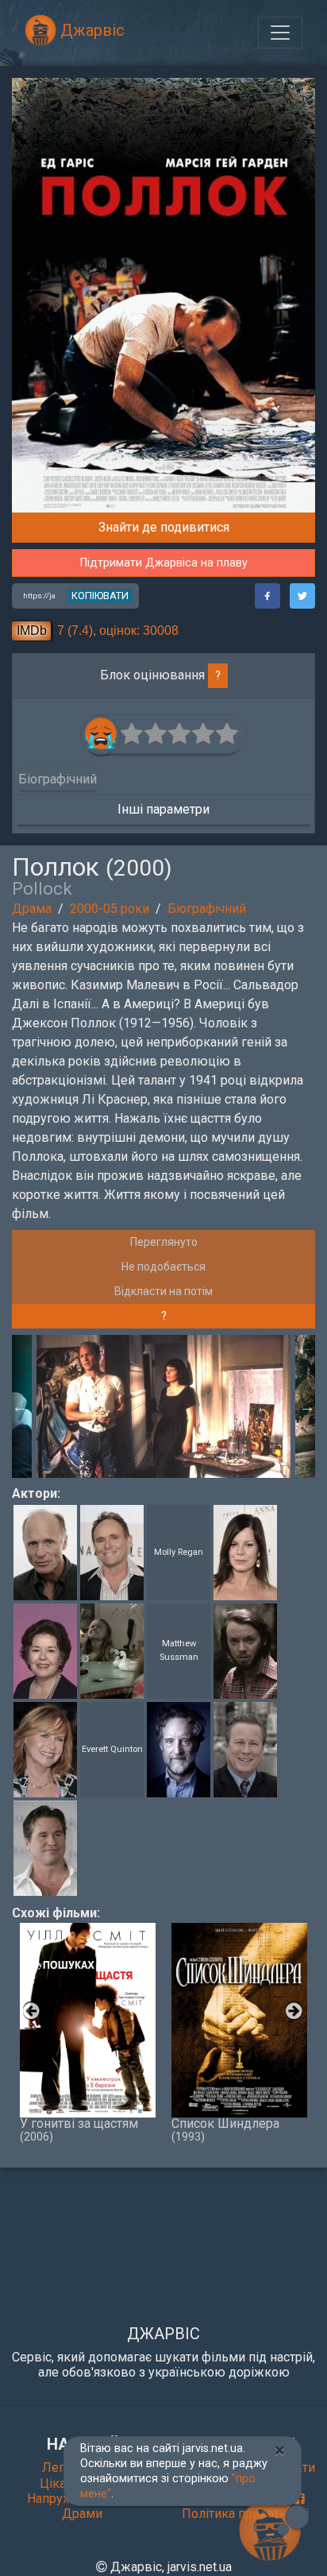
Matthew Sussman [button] (179, 1650)
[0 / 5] (133, 734)
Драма (32, 909)
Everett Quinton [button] (112, 1749)
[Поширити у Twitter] (302, 596)
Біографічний (207, 909)
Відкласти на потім (163, 1291)
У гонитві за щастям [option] (79, 2129)
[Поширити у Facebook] (267, 596)
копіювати (100, 596)
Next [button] (307, 1406)
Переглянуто (164, 1242)
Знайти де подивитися (164, 527)
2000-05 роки (110, 909)
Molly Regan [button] (179, 1552)
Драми (82, 2514)
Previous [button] (20, 1406)
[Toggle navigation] (280, 33)
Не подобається (163, 1267)
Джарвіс (90, 30)
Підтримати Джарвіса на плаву (164, 563)
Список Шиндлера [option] (225, 2129)
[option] (163, 1406)
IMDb (32, 630)
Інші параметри (163, 809)
